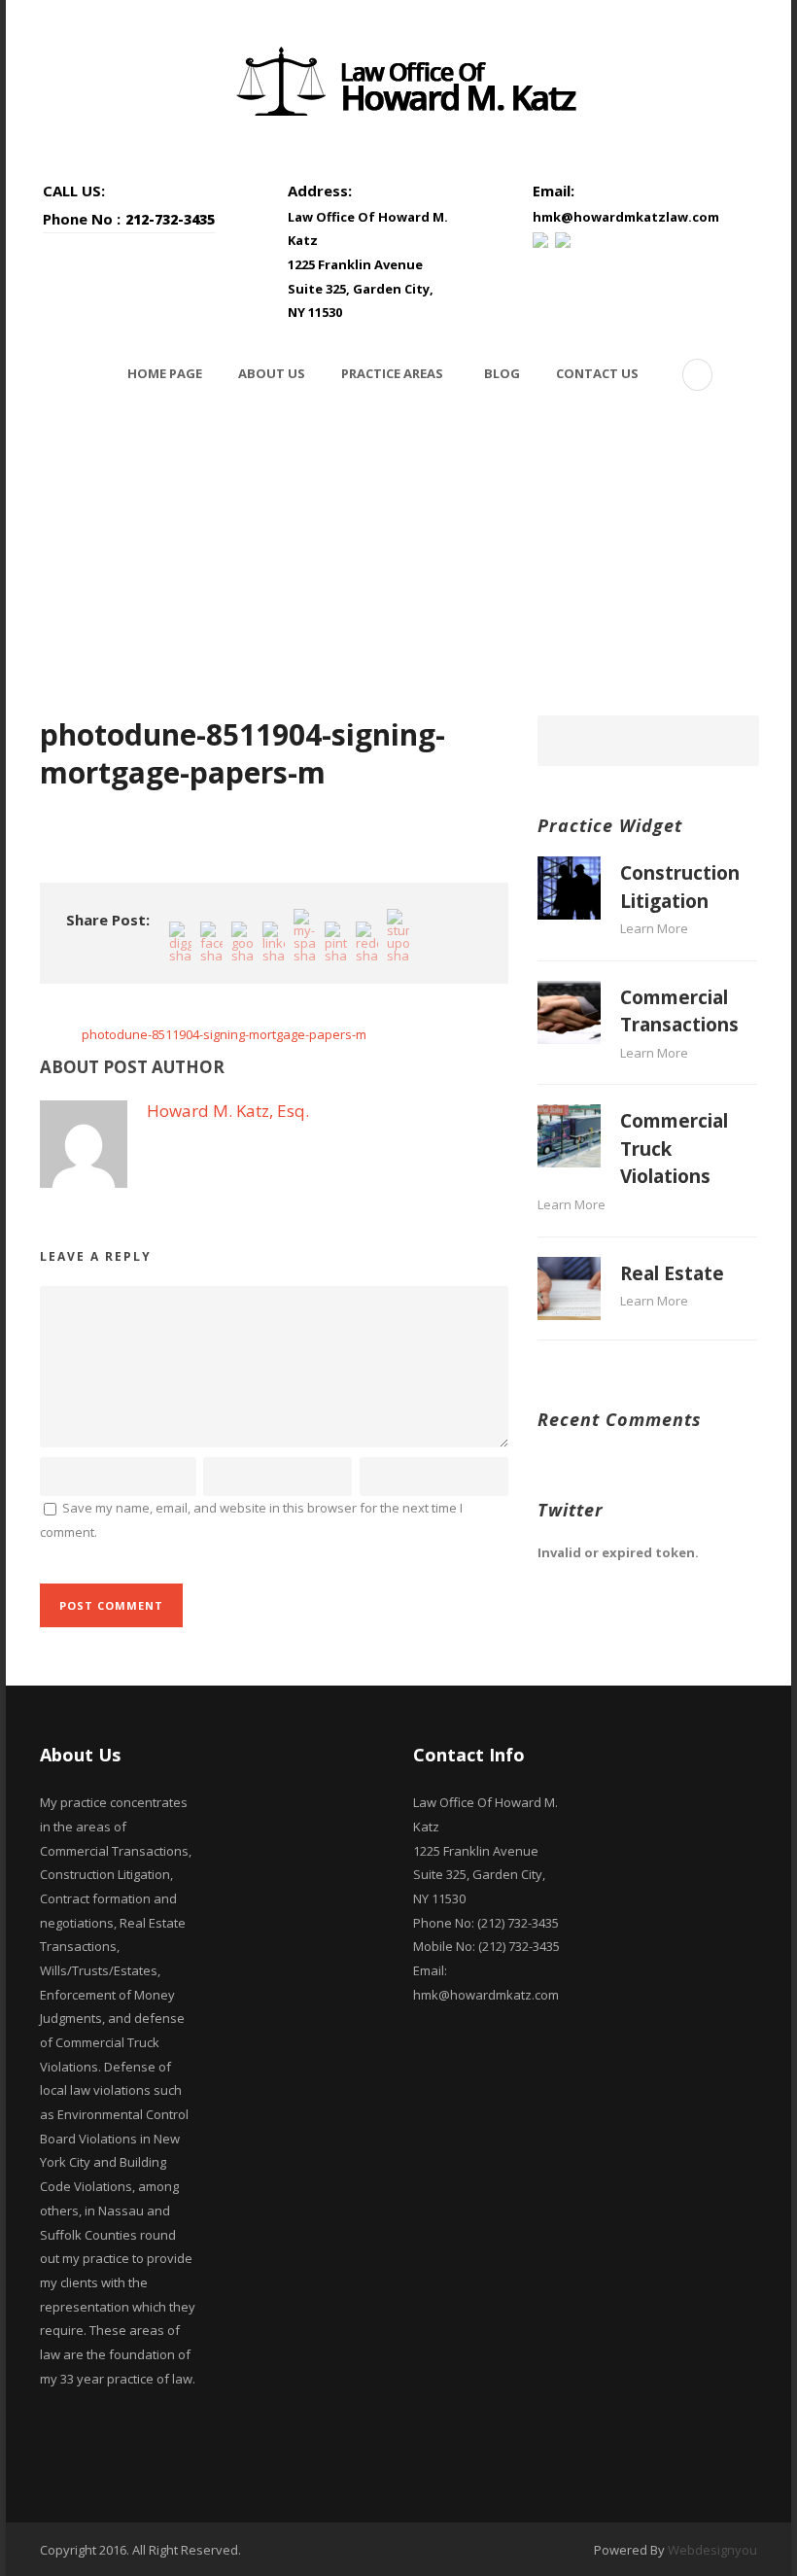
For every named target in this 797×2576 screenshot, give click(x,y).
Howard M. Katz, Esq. (228, 1111)
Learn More (654, 928)
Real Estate (672, 1273)
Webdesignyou (712, 2550)
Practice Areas (392, 373)
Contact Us (597, 373)
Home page (165, 373)
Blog (502, 373)
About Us (272, 373)
